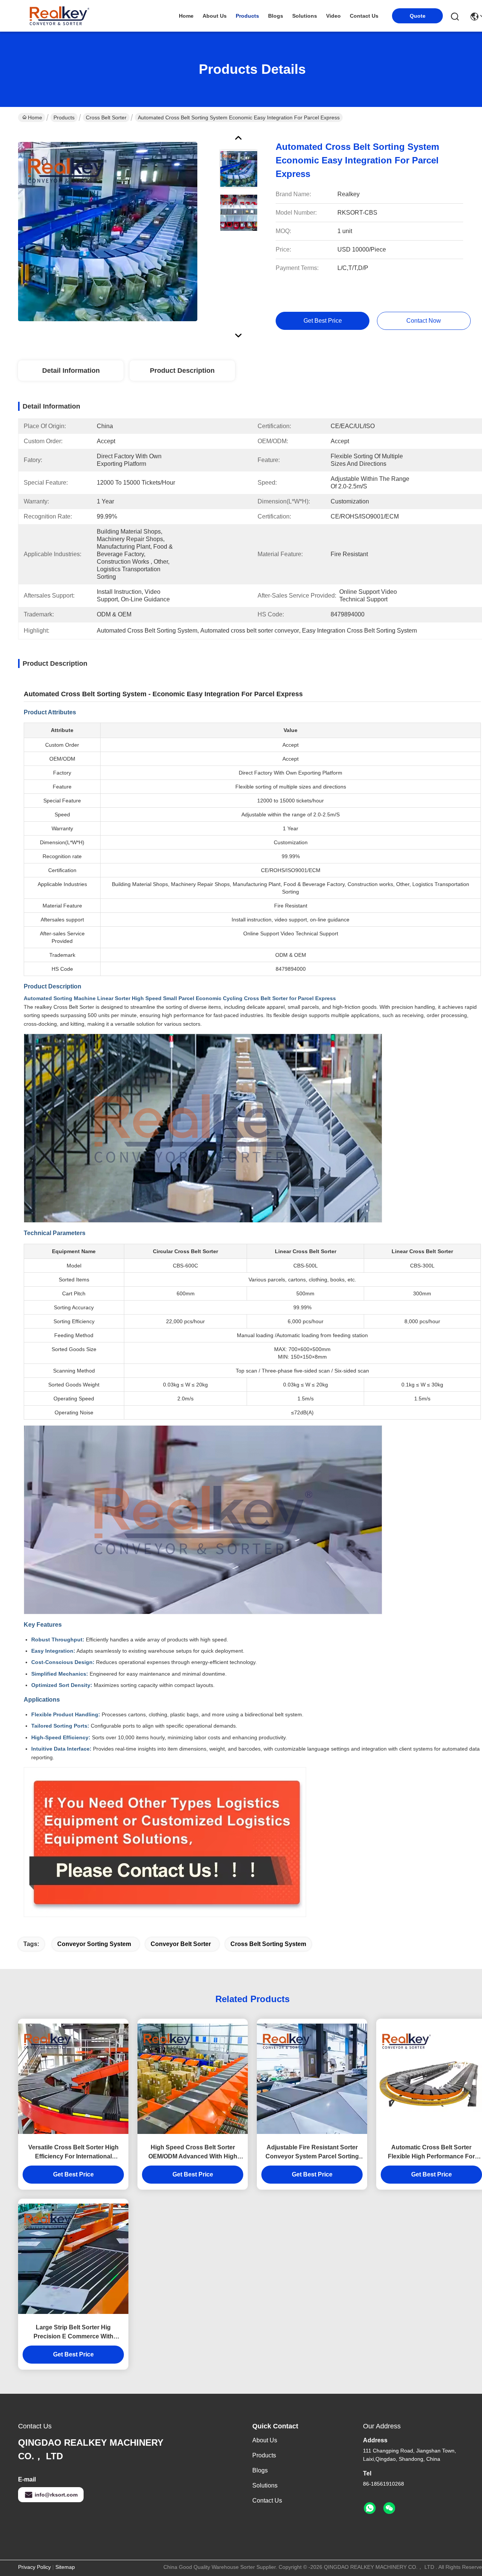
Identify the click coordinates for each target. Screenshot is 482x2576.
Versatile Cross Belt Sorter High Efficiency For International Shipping (73, 2153)
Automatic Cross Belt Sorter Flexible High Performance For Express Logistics (431, 2153)
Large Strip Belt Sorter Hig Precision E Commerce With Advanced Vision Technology (73, 2333)
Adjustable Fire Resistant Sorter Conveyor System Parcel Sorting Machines (312, 2153)
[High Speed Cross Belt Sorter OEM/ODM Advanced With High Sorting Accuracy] (193, 2079)
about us (215, 16)
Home (186, 16)
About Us (265, 2440)
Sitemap (65, 2567)
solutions (305, 16)
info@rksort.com (56, 2495)
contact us (364, 16)
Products (64, 117)
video (333, 16)
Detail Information (71, 371)
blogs (276, 16)
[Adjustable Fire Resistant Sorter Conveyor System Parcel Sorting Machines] (312, 2079)
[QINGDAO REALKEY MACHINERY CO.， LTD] (59, 16)
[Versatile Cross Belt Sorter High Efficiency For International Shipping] (73, 2079)
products (247, 16)
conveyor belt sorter (181, 1944)
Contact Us (267, 2501)
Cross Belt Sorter (106, 117)
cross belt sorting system (268, 1944)
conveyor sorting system (94, 1944)
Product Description (182, 371)
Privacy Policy (34, 2567)
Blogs (260, 2470)
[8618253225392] (370, 2508)
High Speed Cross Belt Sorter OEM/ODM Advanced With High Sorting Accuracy (193, 2153)
